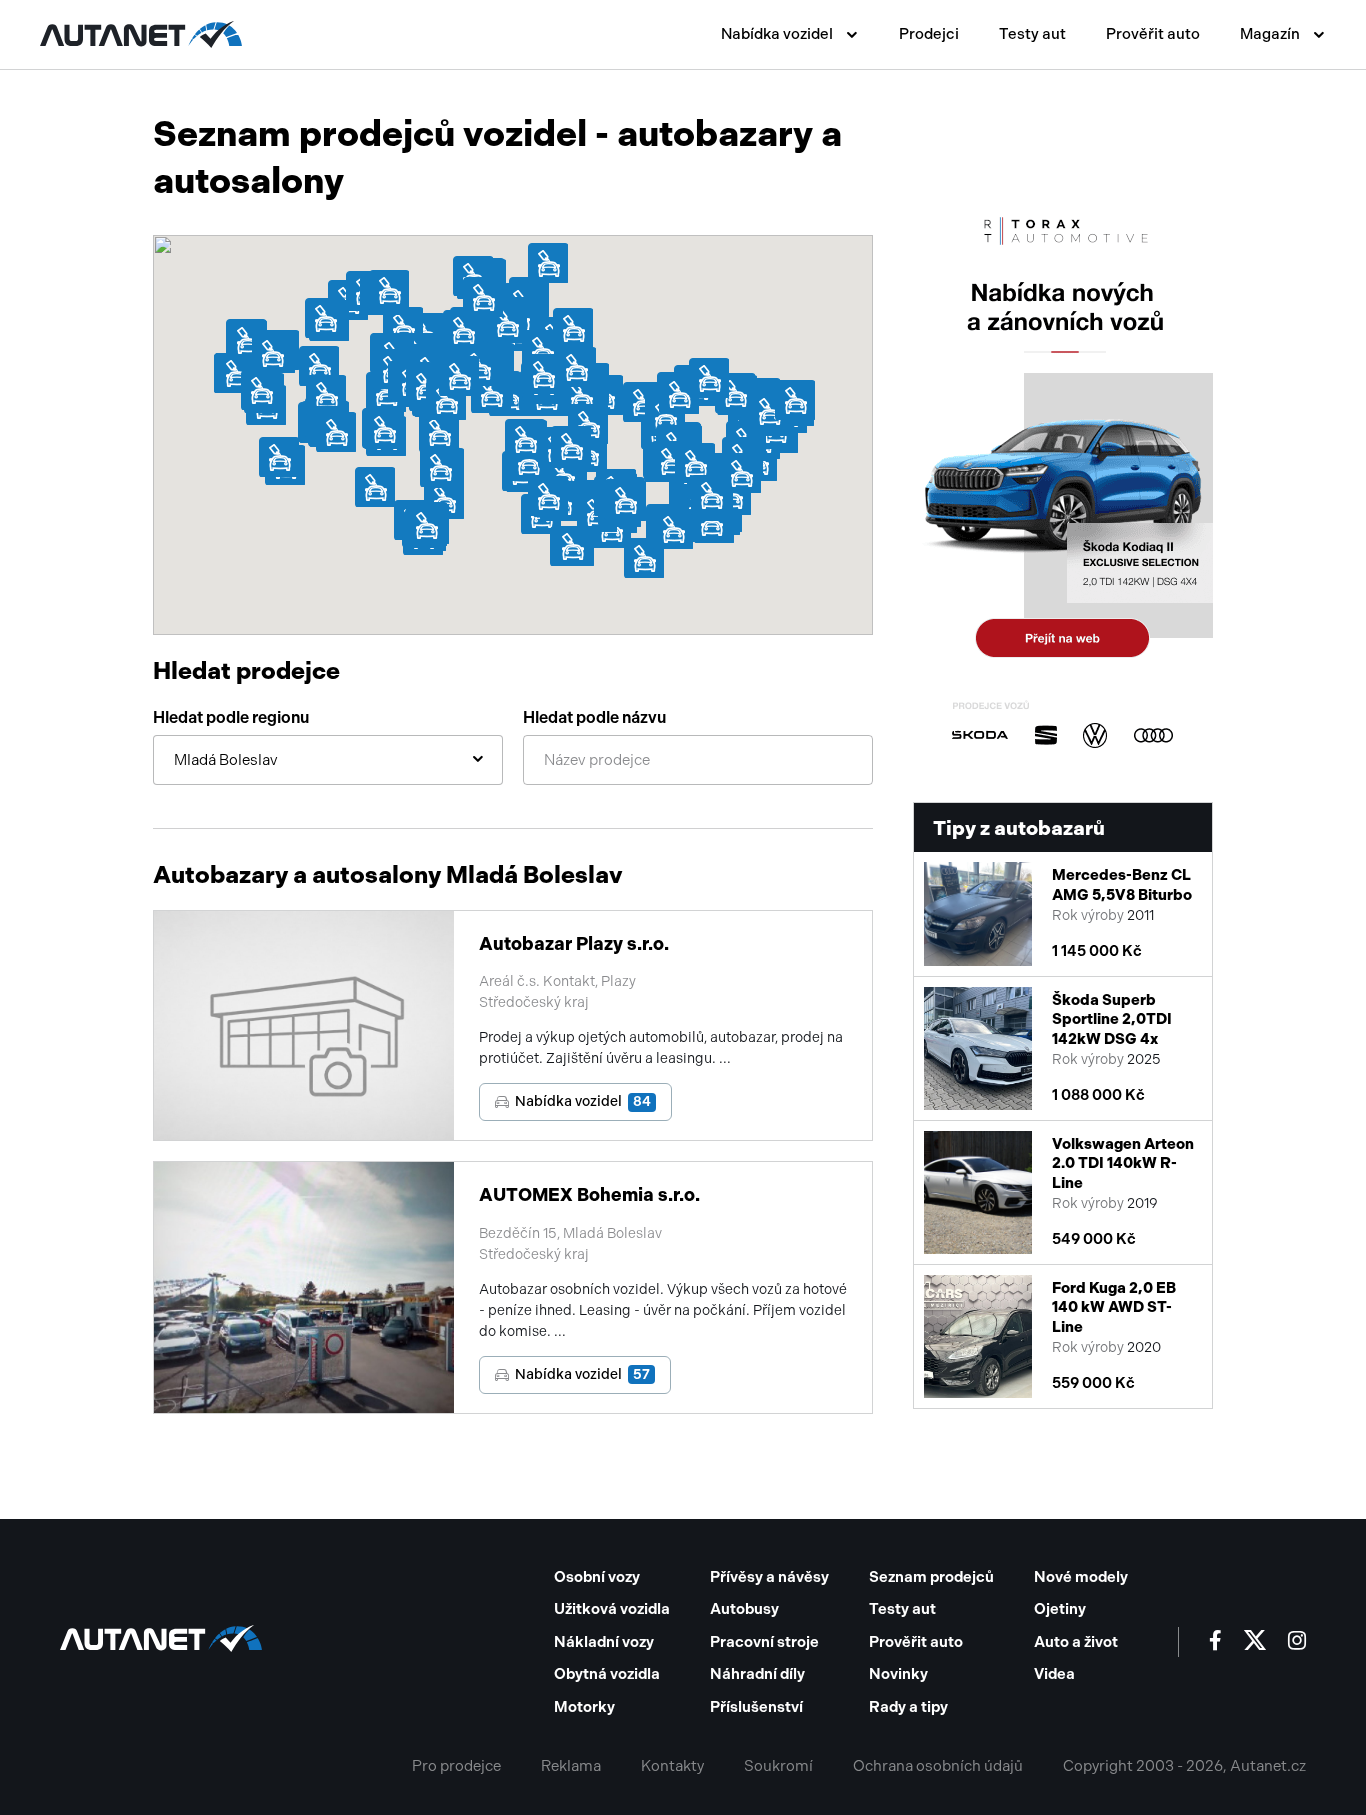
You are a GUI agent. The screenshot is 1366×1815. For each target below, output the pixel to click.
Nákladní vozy (604, 1642)
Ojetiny (1060, 1609)
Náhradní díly (757, 1674)
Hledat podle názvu (594, 717)
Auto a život (1076, 1642)
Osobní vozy (597, 1577)
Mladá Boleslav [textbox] (226, 760)
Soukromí (778, 1766)
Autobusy (744, 1609)
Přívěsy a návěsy (769, 1577)
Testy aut (1032, 34)
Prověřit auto (1153, 34)
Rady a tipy (908, 1707)
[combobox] (328, 760)
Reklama (571, 1766)
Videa (1054, 1674)
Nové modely (1081, 1577)
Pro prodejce (456, 1766)
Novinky (898, 1674)
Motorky (584, 1707)
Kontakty (672, 1766)
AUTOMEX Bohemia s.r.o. (589, 1195)
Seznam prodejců (931, 1577)
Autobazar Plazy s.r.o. (574, 944)
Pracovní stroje (764, 1642)
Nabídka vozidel (583, 1101)
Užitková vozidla (612, 1609)
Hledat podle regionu (231, 717)
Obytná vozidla (607, 1674)
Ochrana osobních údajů (938, 1766)
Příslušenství (756, 1707)
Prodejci (929, 34)
